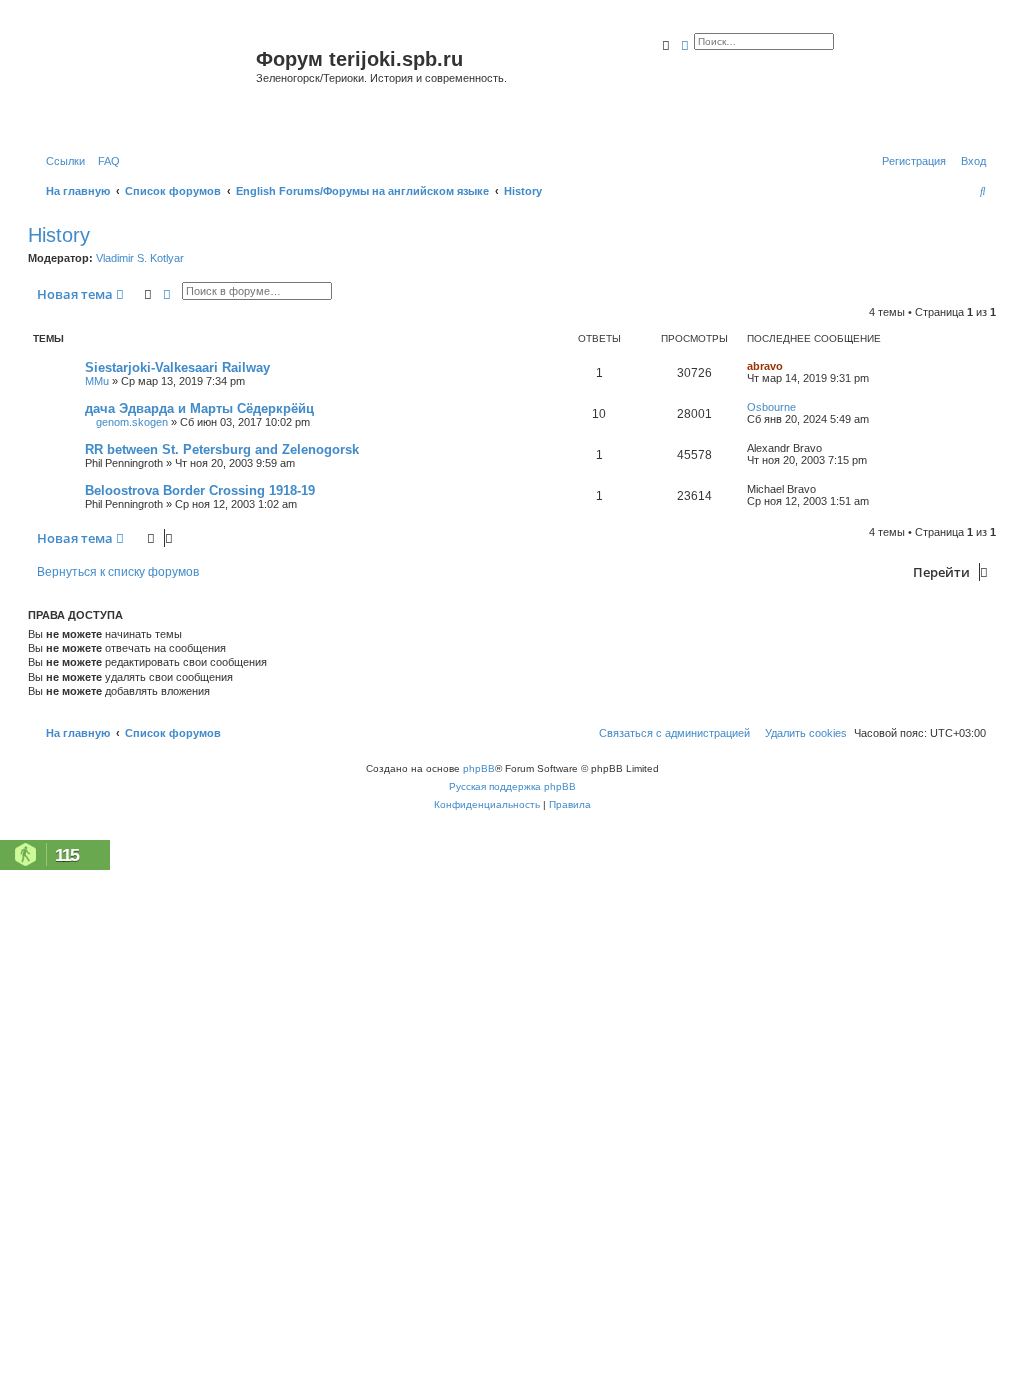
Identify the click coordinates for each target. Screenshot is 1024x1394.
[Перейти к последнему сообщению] (790, 366)
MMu (97, 381)
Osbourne (771, 407)
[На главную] (144, 83)
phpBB (479, 768)
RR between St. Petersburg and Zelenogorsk (222, 449)
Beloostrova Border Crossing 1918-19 (200, 490)
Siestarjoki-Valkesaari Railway (177, 367)
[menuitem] (105, 161)
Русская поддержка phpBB (512, 786)
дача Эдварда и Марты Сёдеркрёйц (199, 408)
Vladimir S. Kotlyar (140, 258)
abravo (765, 366)
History (59, 235)
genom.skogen (132, 422)
